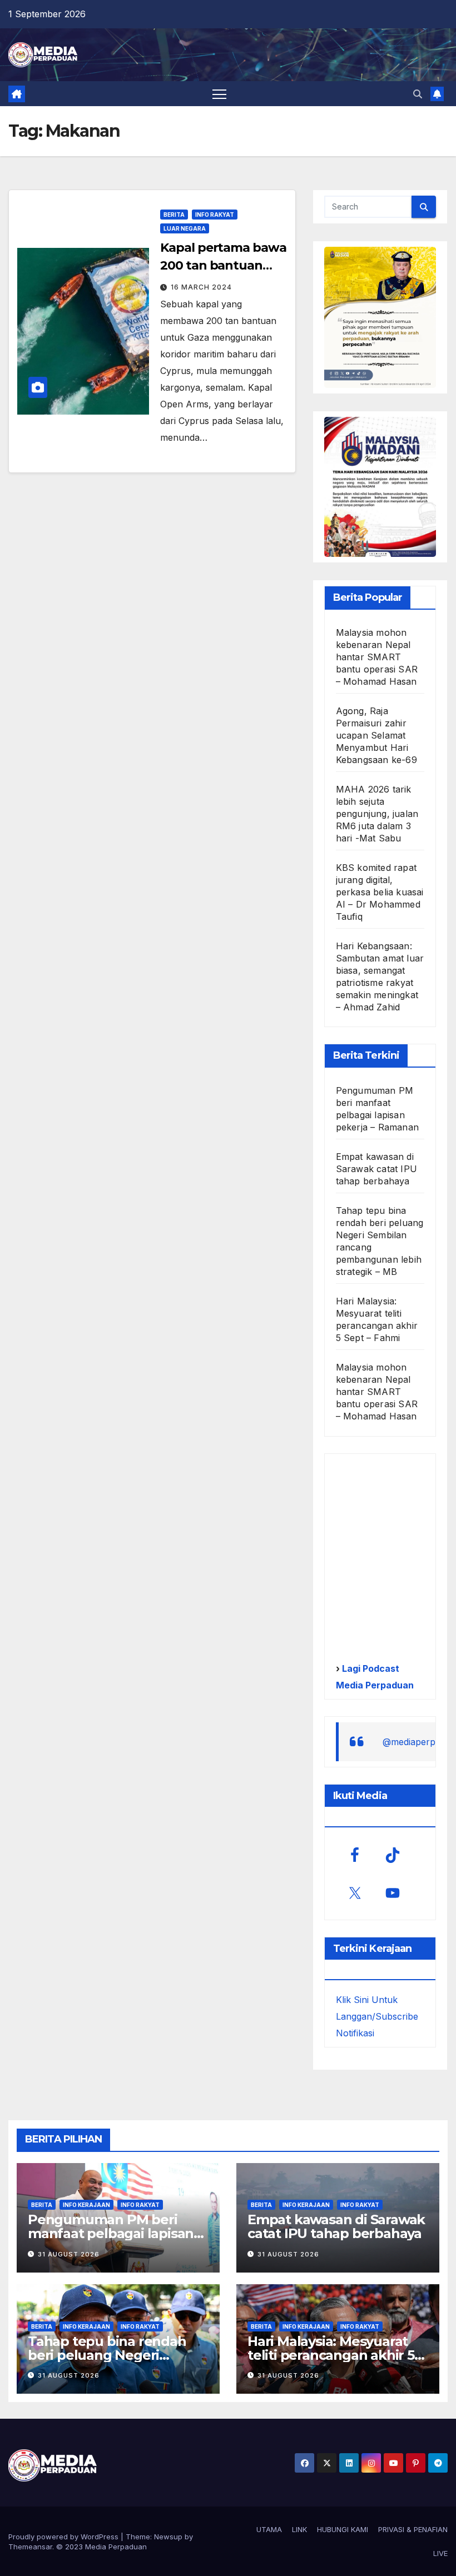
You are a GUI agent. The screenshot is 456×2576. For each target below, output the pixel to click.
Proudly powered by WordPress (65, 2537)
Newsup (168, 2537)
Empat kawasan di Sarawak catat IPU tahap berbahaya (376, 1169)
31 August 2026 (69, 2254)
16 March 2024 (201, 287)
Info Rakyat (215, 215)
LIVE (440, 2553)
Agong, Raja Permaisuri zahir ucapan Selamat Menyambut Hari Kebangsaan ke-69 (376, 735)
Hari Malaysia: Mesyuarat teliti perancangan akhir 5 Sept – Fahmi (331, 2355)
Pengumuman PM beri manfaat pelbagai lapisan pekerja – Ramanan (111, 2233)
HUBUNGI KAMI (343, 2529)
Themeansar (30, 2547)
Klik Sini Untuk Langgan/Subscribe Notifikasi (377, 2016)
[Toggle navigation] (219, 94)
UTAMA (269, 2529)
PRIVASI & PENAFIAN (413, 2529)
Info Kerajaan (86, 2205)
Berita (174, 215)
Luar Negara (185, 228)
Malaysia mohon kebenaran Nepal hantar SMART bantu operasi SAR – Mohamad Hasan (377, 657)
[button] (418, 94)
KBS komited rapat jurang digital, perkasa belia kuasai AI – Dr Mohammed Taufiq (380, 892)
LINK (299, 2529)
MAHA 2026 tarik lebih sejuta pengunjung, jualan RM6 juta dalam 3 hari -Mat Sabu (377, 814)
